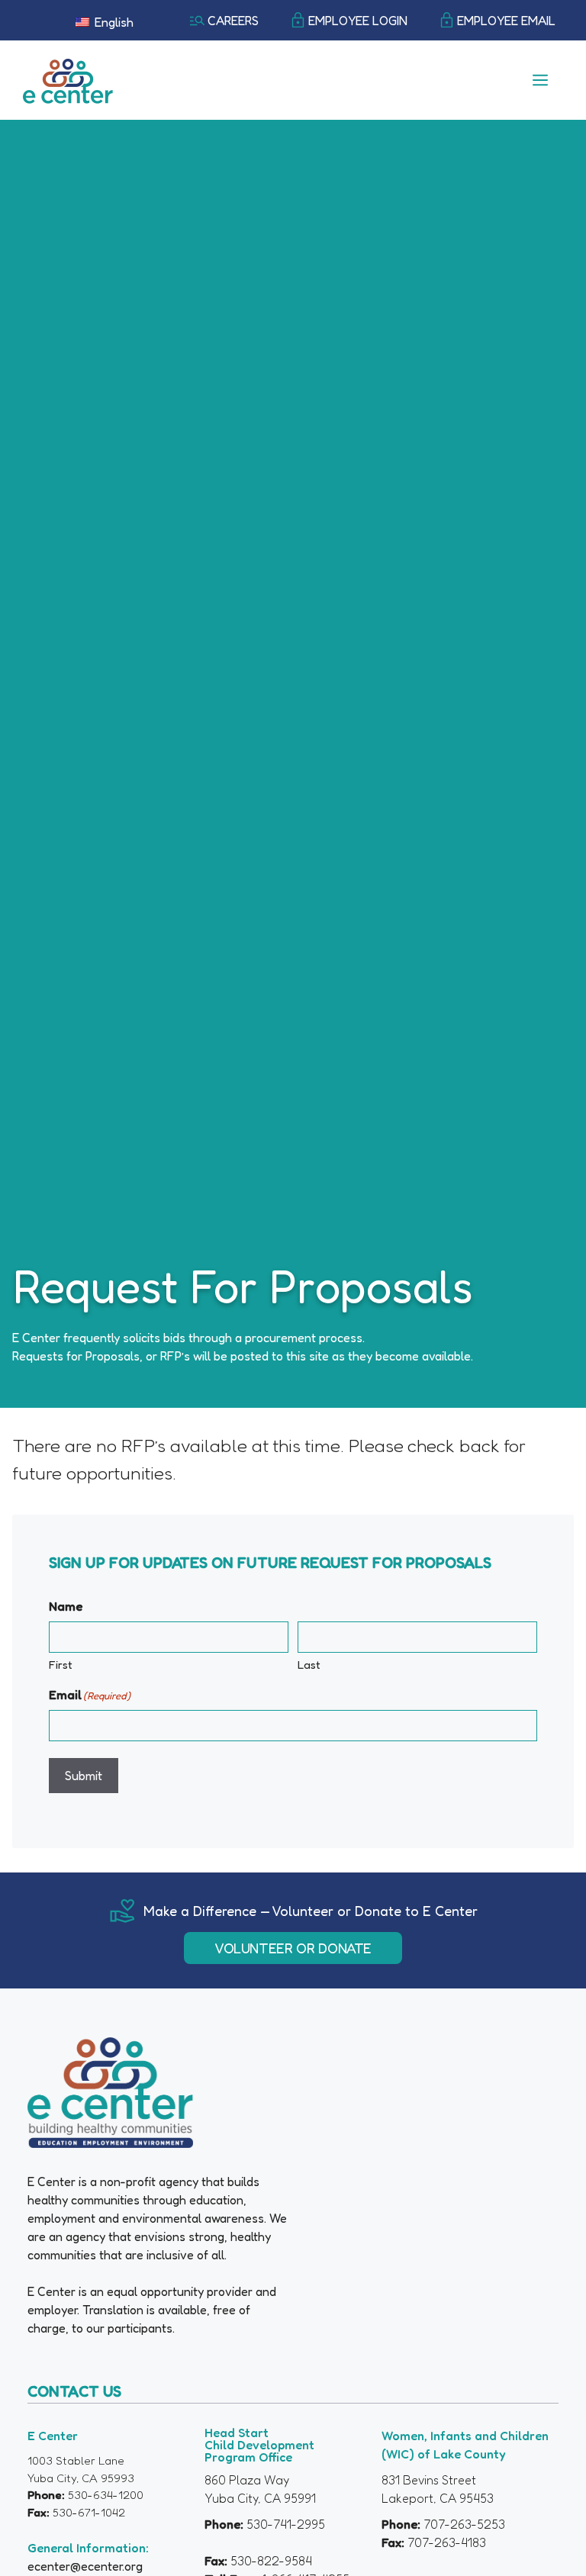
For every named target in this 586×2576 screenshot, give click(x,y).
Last (309, 1665)
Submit (84, 1776)
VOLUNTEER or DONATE (293, 1948)
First (61, 1665)
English (113, 22)
